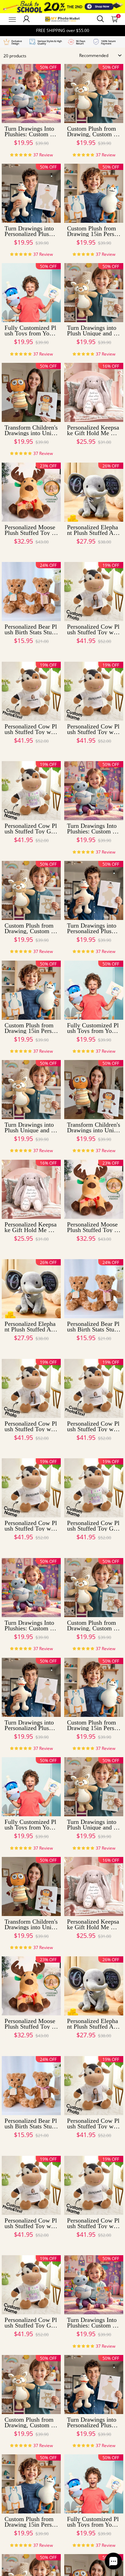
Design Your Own (31, 155)
